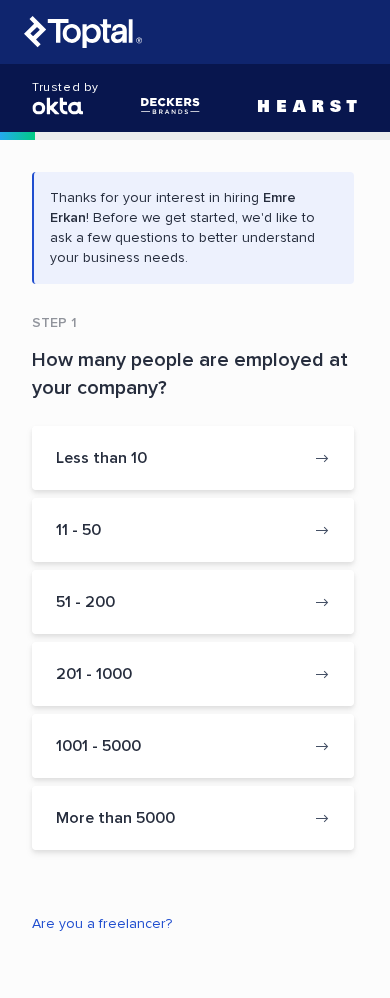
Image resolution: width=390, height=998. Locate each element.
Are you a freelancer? (102, 924)
